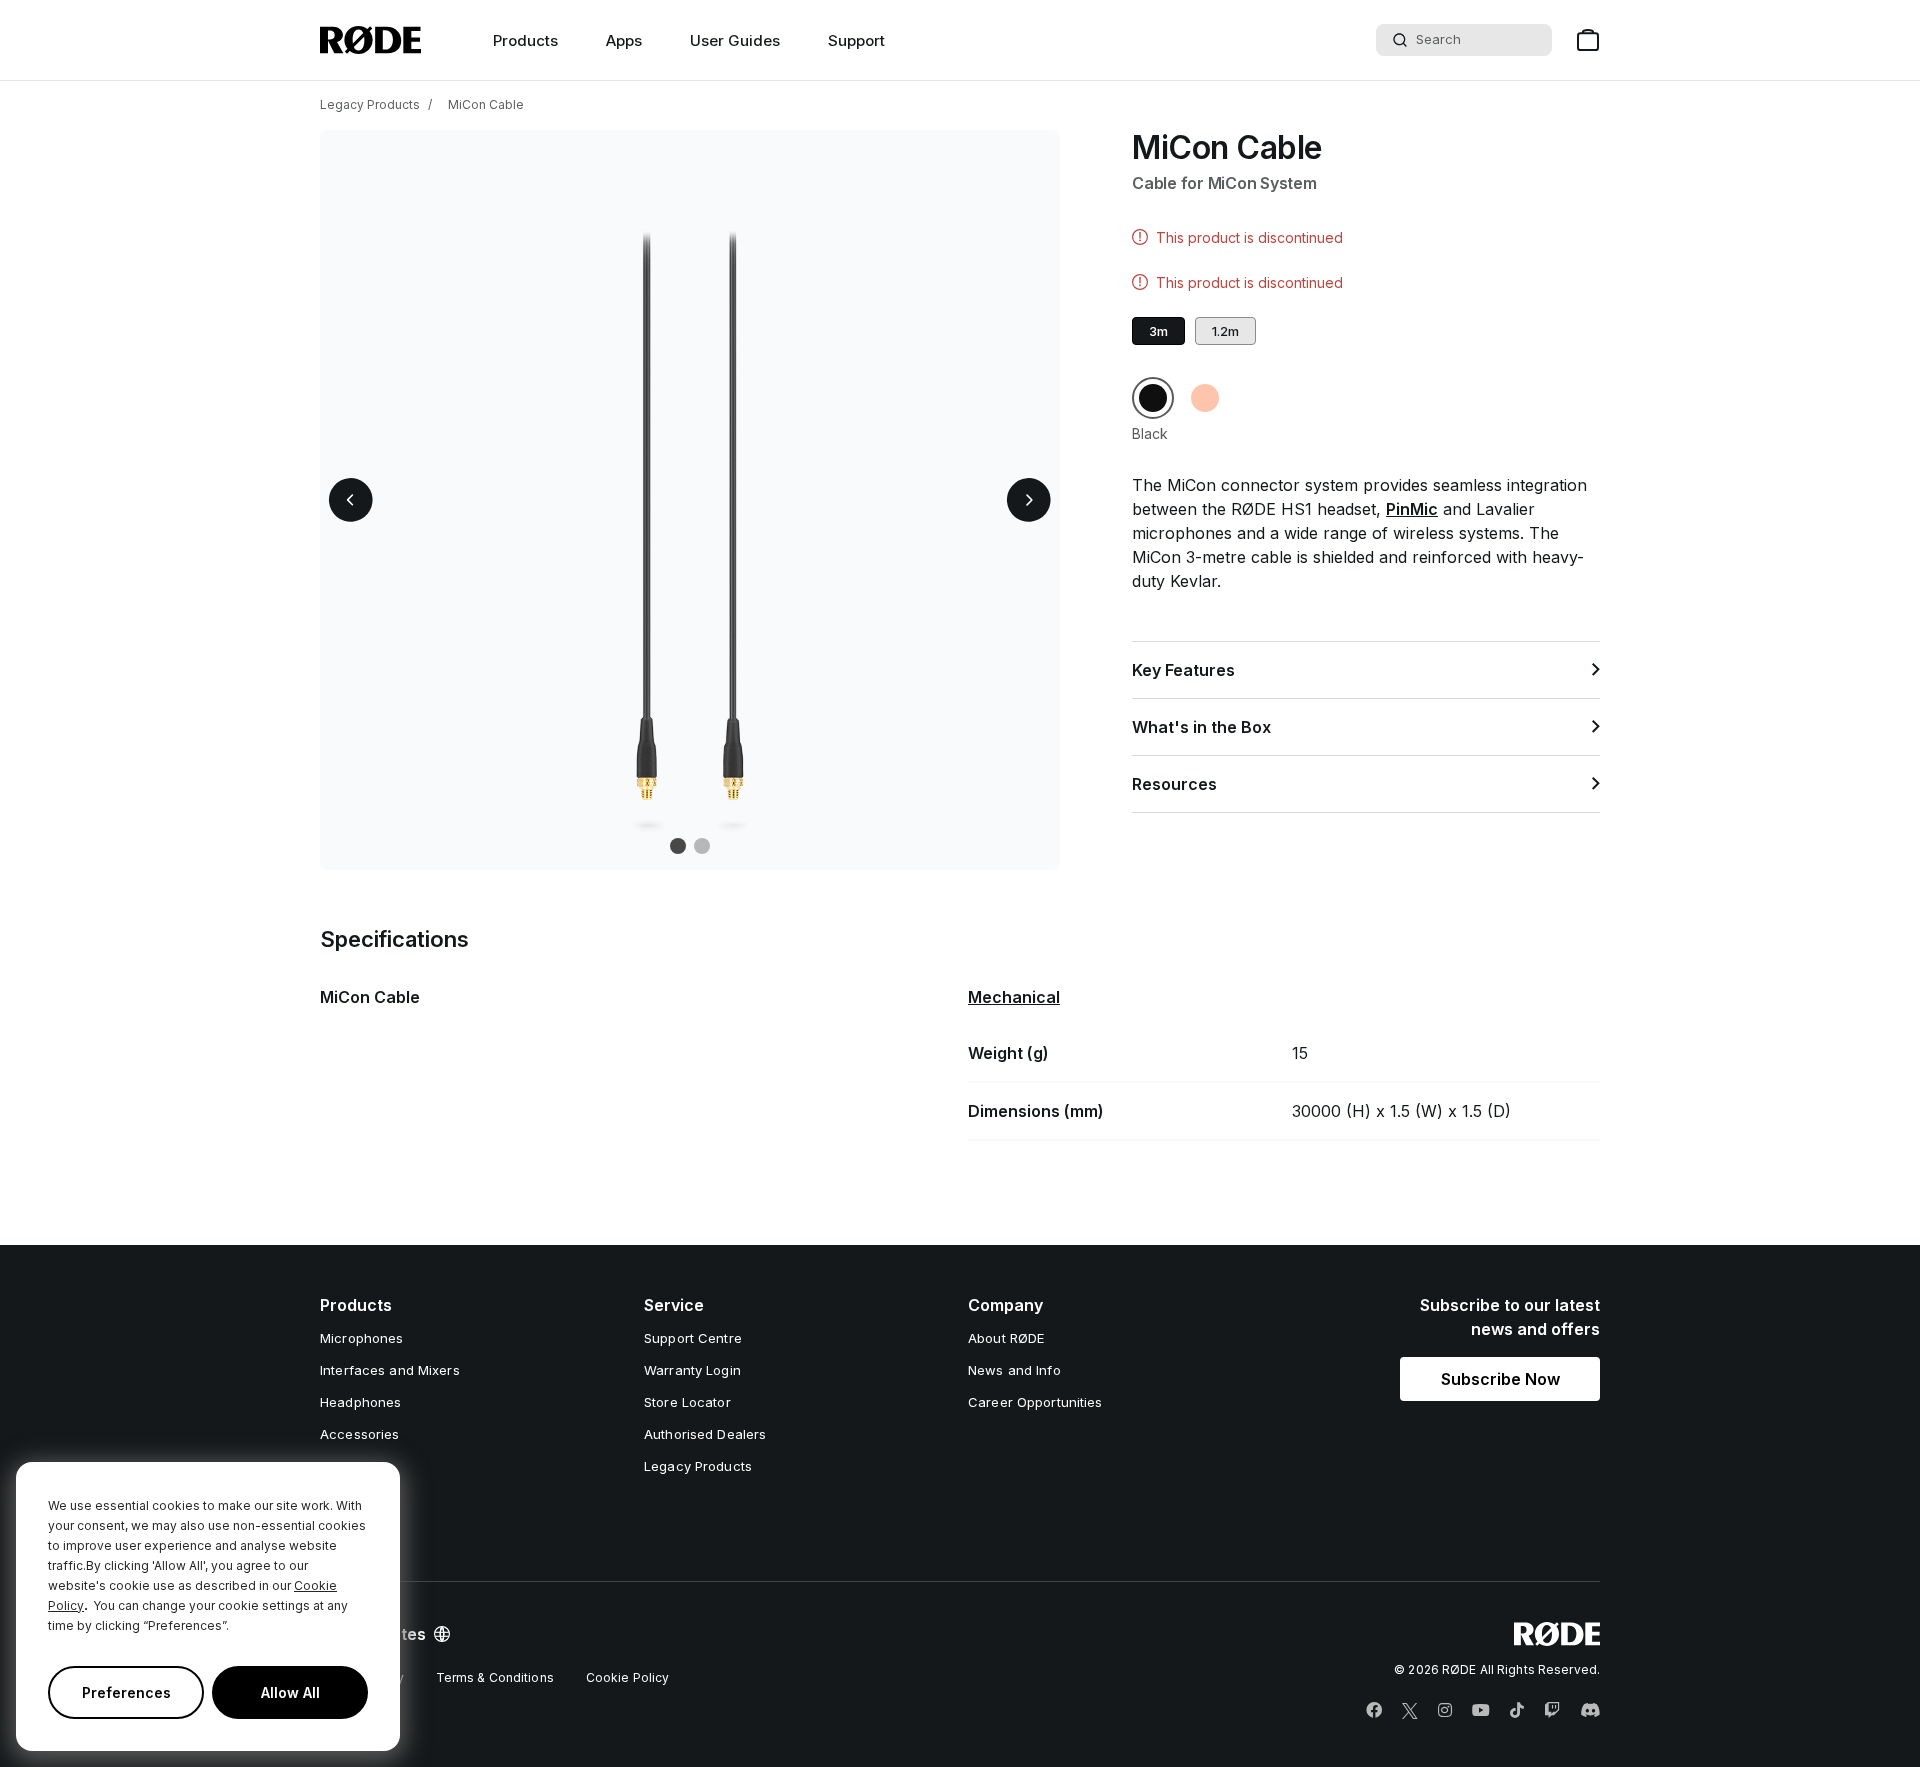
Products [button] (525, 40)
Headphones (360, 1402)
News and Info (1014, 1370)
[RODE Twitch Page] (1552, 1711)
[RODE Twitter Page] (1410, 1711)
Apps (624, 40)
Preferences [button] (126, 1692)
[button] (351, 500)
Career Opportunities (1035, 1402)
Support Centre (693, 1338)
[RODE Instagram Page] (1445, 1711)
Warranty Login (692, 1370)
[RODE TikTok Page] (1517, 1711)
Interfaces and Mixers (390, 1370)
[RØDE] (370, 40)
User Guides (735, 40)
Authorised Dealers (705, 1434)
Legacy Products (370, 104)
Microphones (361, 1338)
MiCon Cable (486, 104)
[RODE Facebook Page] (1374, 1711)
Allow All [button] (290, 1692)
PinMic (1412, 509)
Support (856, 40)
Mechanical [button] (1014, 997)
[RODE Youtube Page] (1481, 1711)
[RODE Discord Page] (1590, 1711)
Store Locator (687, 1402)
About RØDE (1006, 1338)
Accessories (359, 1434)
